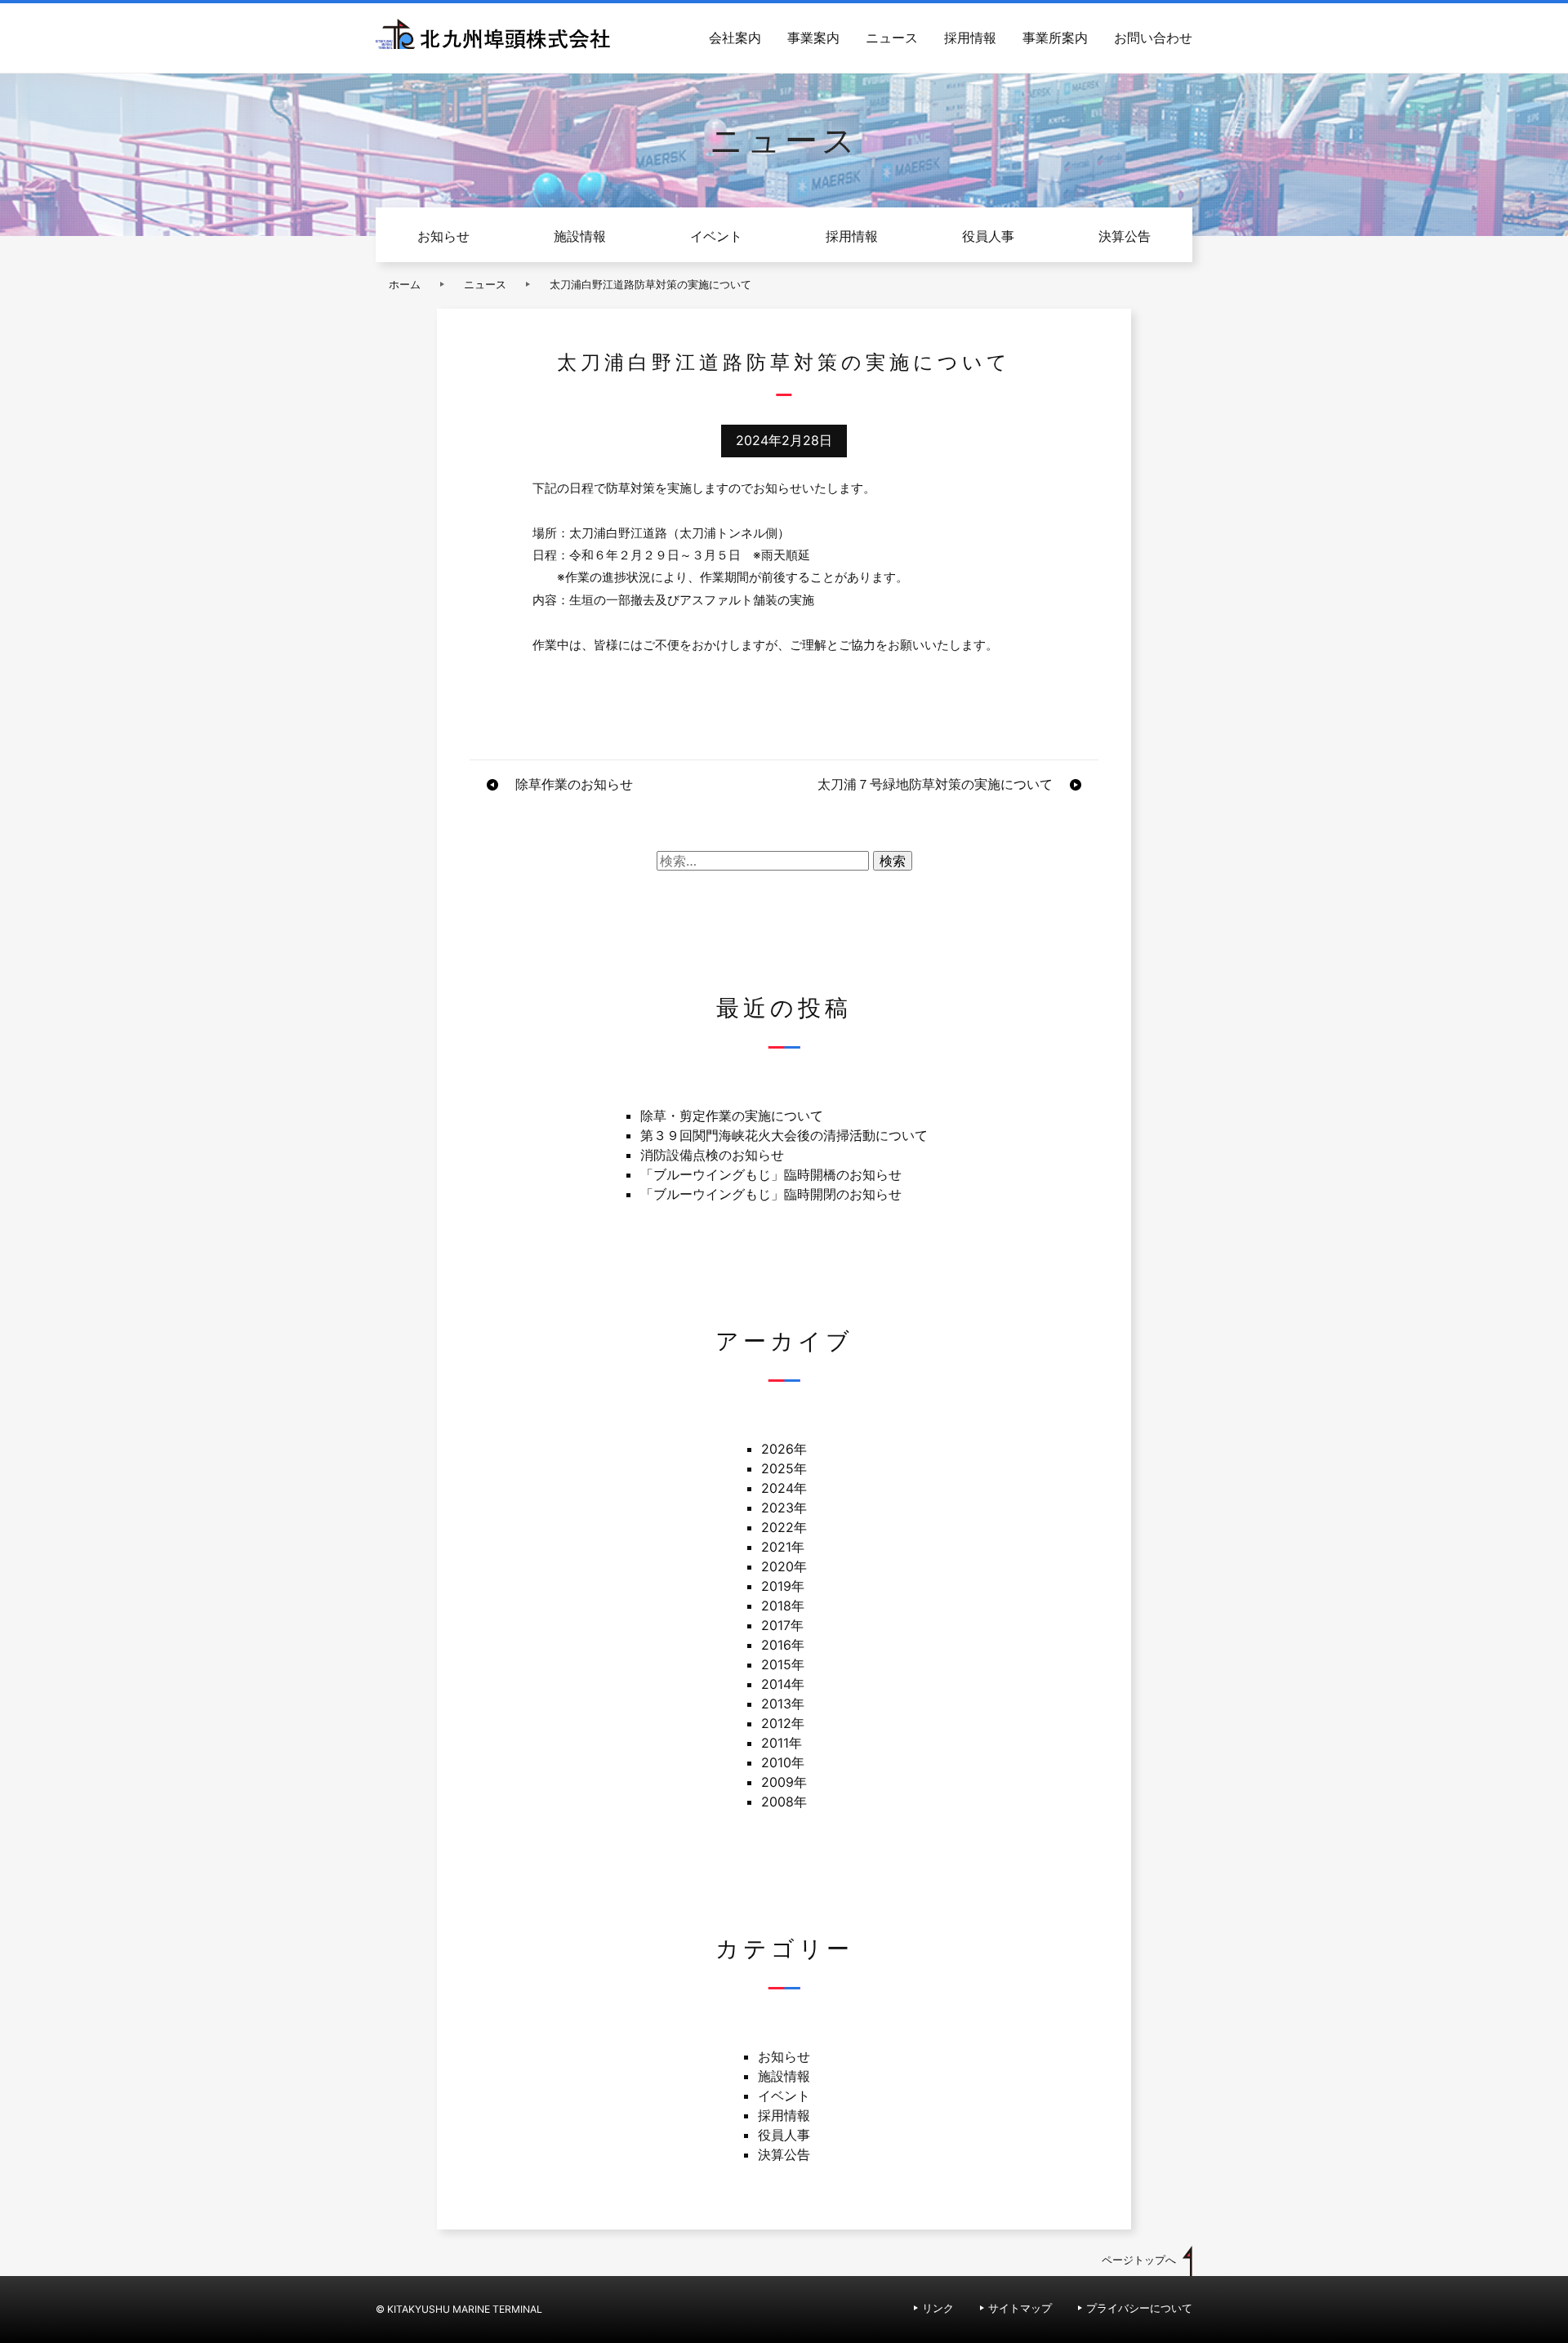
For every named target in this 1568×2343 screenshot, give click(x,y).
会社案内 (735, 38)
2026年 (784, 1449)
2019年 (783, 1586)
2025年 (784, 1468)
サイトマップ (1020, 2308)
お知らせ (443, 236)
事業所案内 (1055, 38)
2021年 (783, 1547)
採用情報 (970, 38)
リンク (938, 2308)
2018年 (783, 1606)
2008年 (784, 1802)
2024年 (784, 1488)
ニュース (892, 38)
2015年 (783, 1664)
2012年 (783, 1723)
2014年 (783, 1684)
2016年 (783, 1645)
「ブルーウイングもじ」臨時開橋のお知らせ (771, 1174)
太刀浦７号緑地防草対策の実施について (935, 784)
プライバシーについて (1139, 2308)
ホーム (405, 285)
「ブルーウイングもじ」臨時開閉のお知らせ (771, 1194)
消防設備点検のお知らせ (712, 1155)
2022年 (784, 1527)
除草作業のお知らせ (574, 784)
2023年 (784, 1508)
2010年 (783, 1762)
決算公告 (1125, 236)
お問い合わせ (1153, 38)
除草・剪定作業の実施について (732, 1116)
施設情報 (580, 236)
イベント (716, 236)
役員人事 (988, 236)
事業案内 (813, 38)
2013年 (783, 1704)
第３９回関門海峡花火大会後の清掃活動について (784, 1135)
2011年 (782, 1743)
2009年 (784, 1782)
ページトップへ (1139, 2260)
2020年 (784, 1566)
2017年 (782, 1625)
